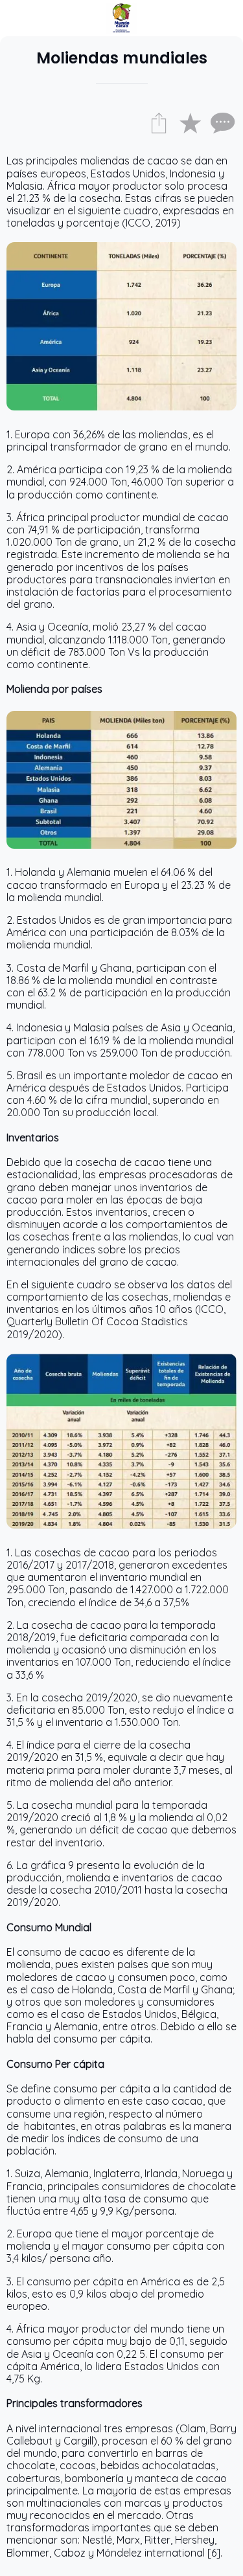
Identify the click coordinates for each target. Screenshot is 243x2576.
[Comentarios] (221, 122)
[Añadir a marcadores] (190, 122)
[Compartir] (159, 122)
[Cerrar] (18, 18)
